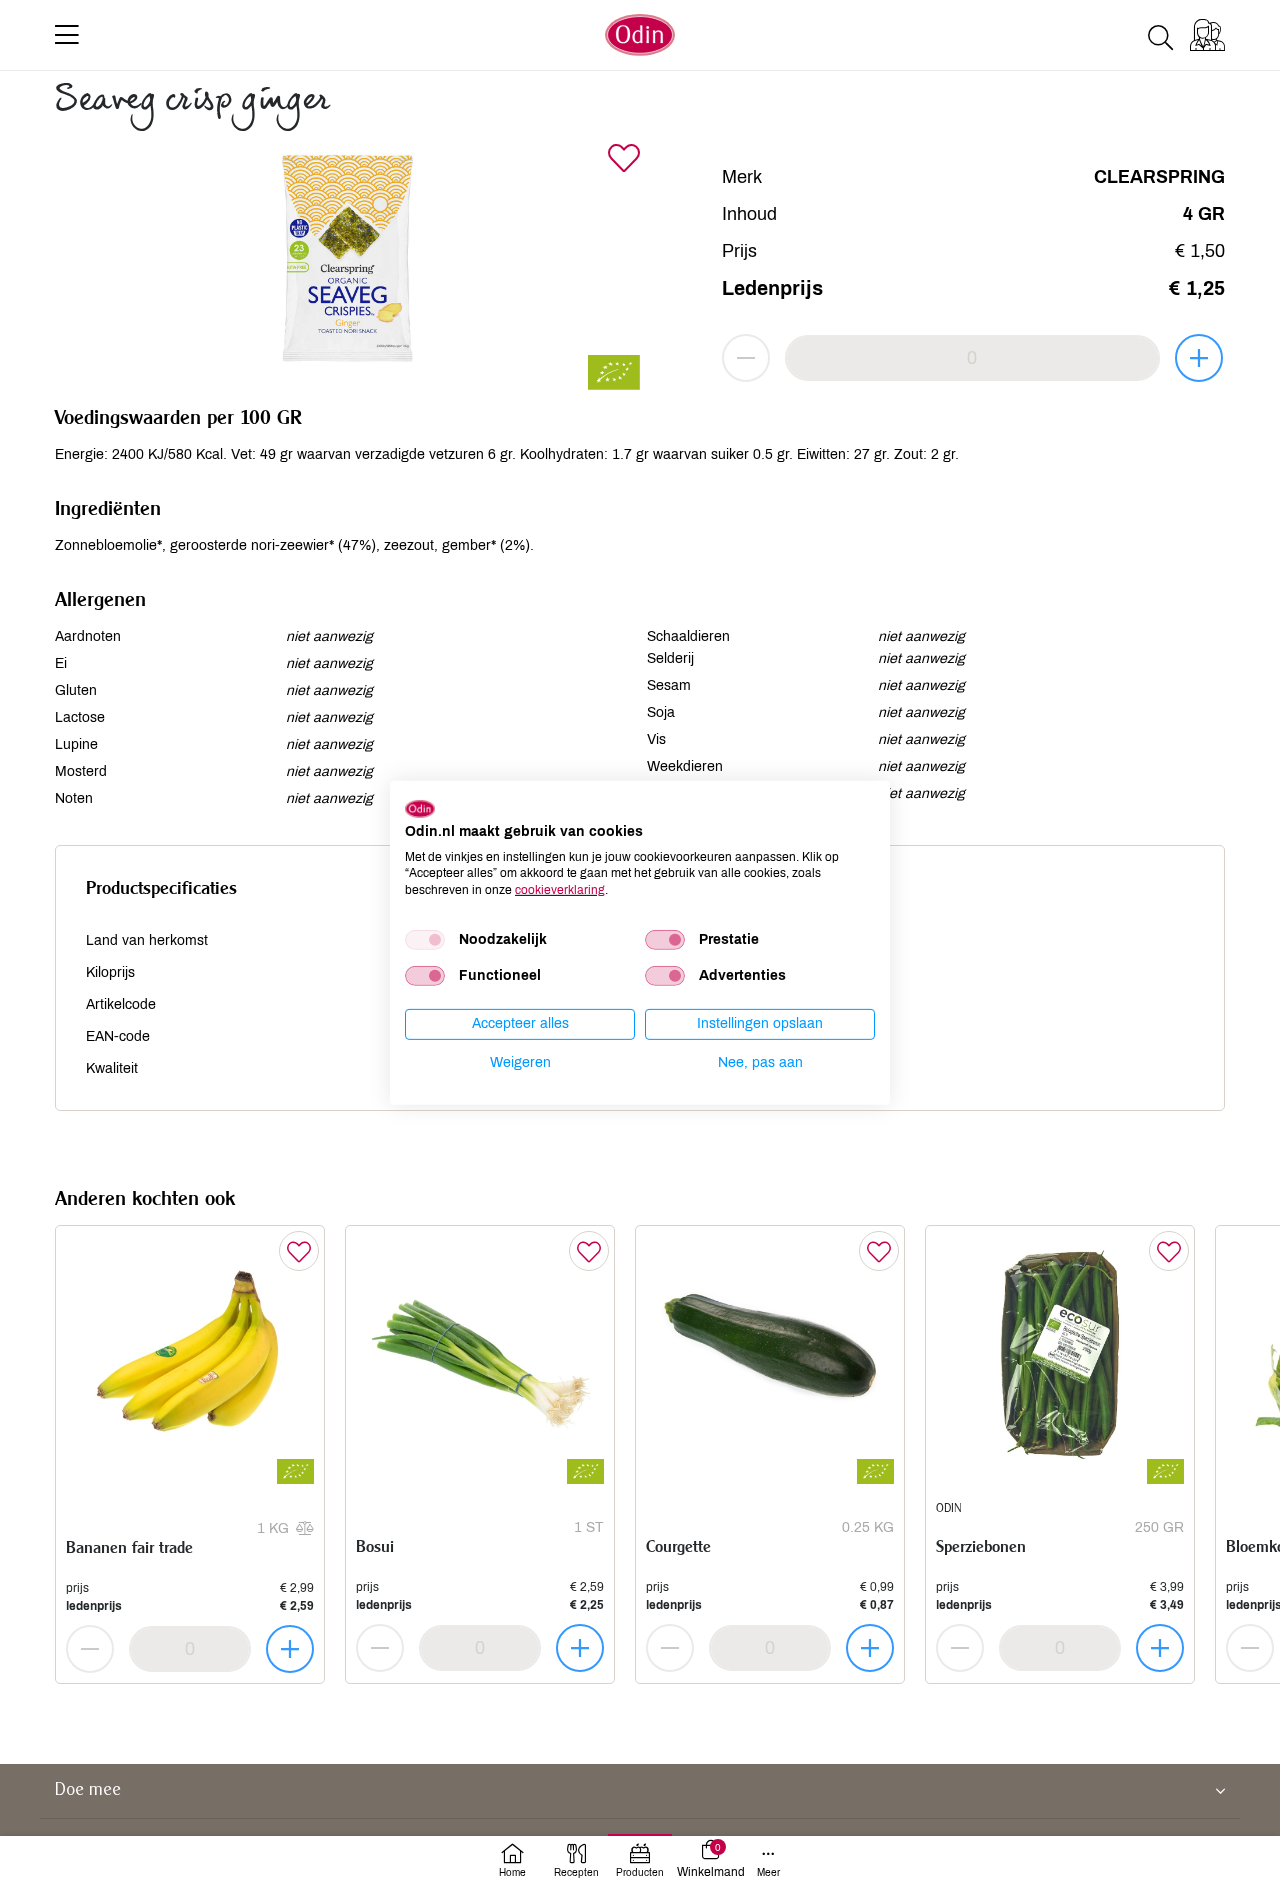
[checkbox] (425, 940)
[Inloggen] (1207, 35)
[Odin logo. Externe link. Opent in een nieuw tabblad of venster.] (420, 809)
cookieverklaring (560, 890)
